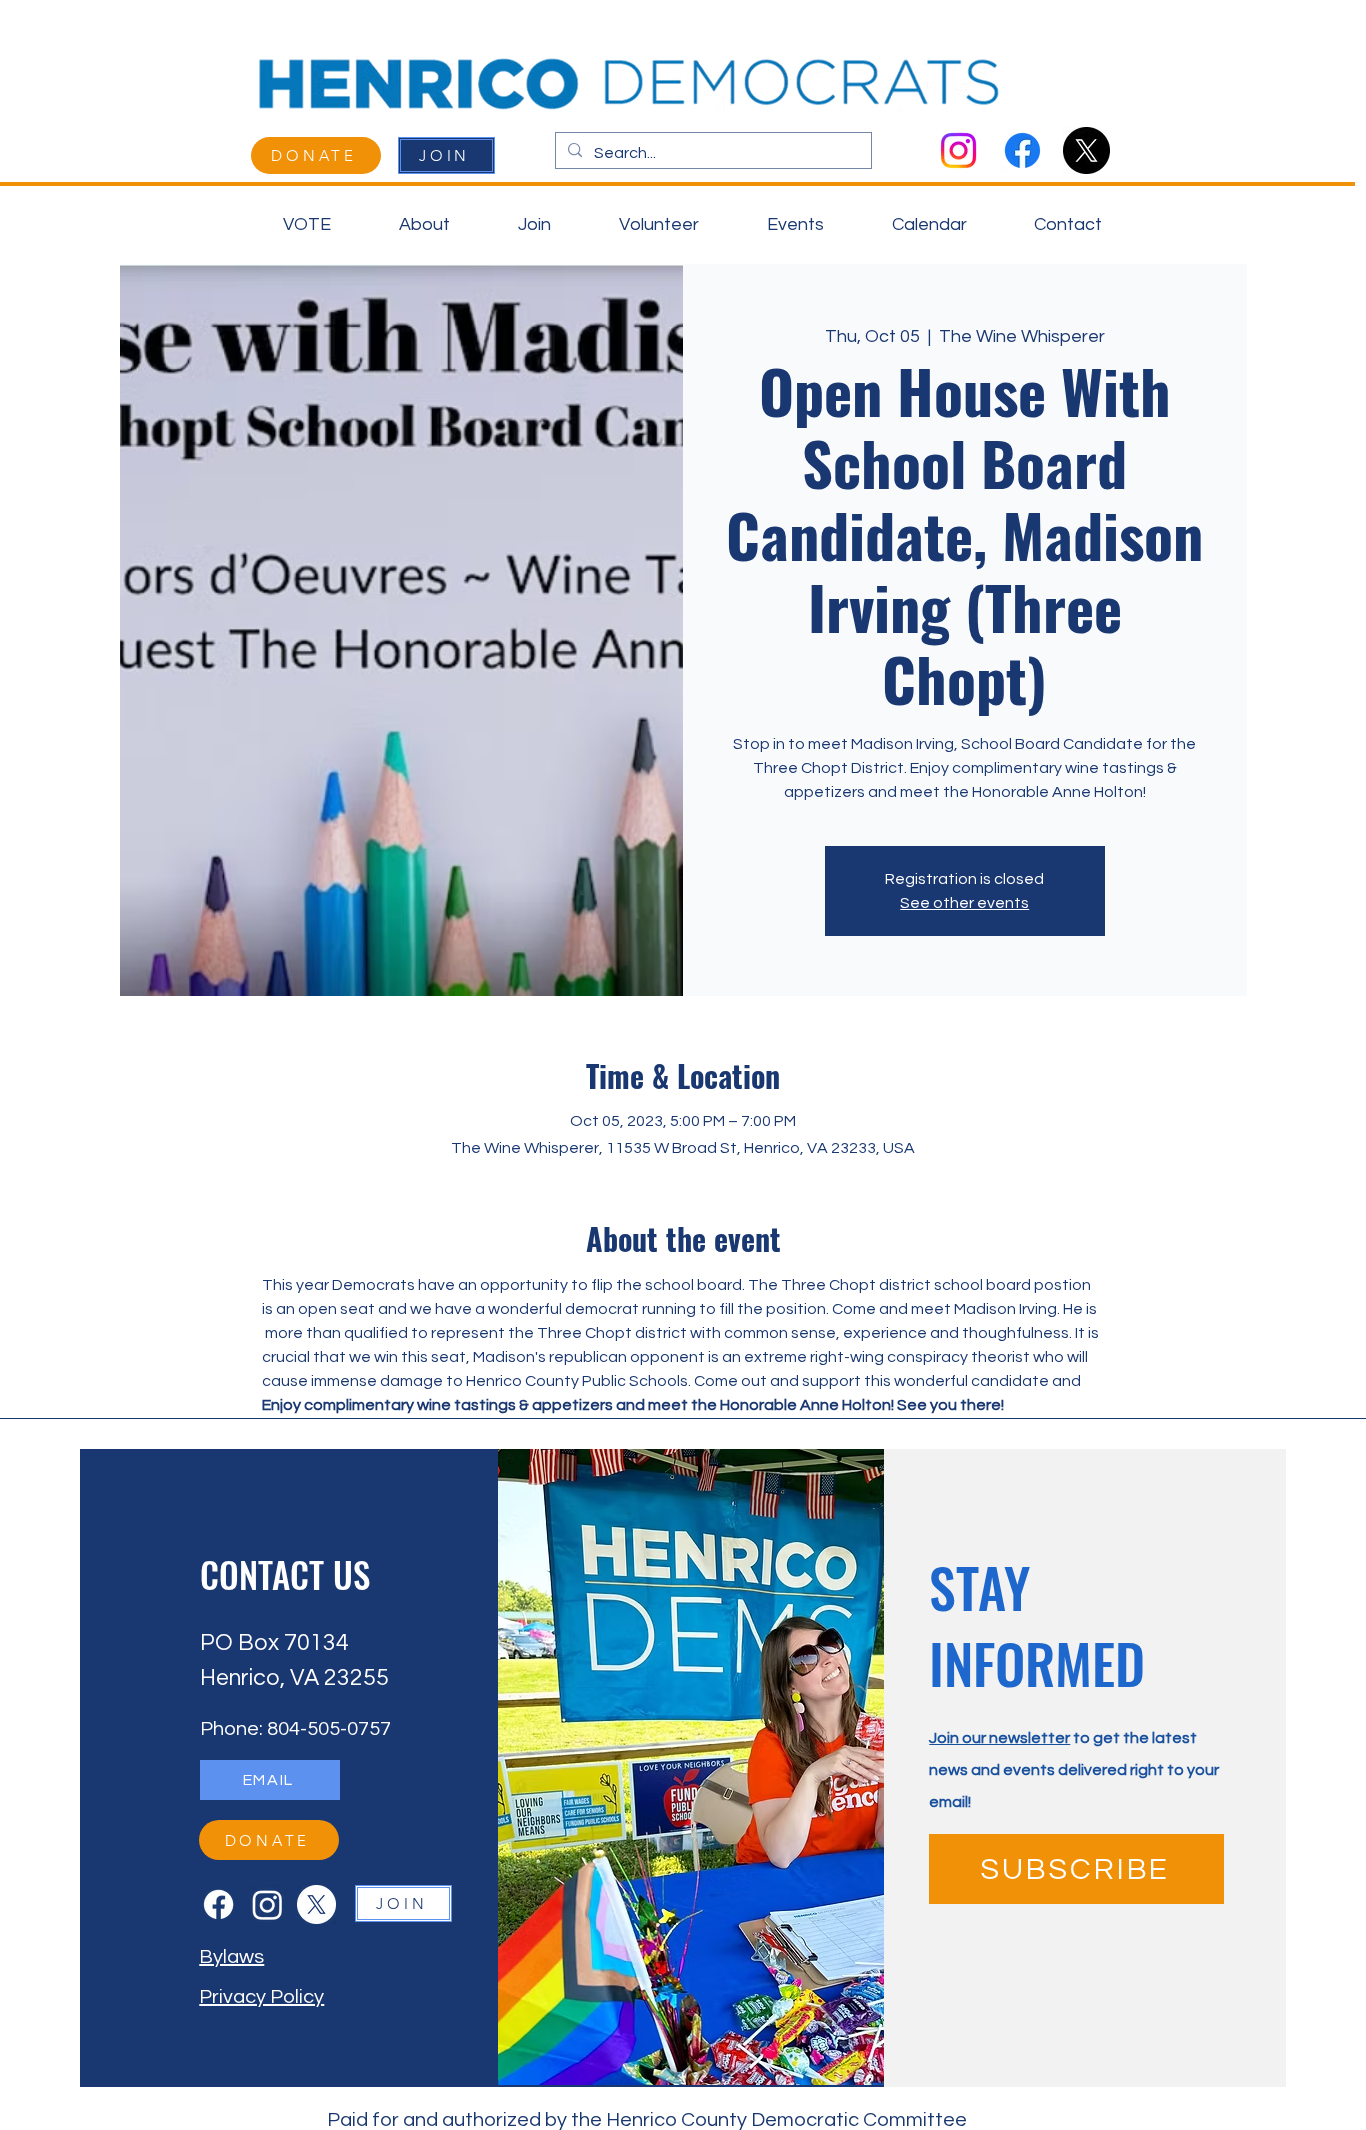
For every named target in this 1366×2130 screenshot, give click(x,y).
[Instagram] (958, 150)
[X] (1086, 150)
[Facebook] (1022, 150)
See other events (964, 903)
